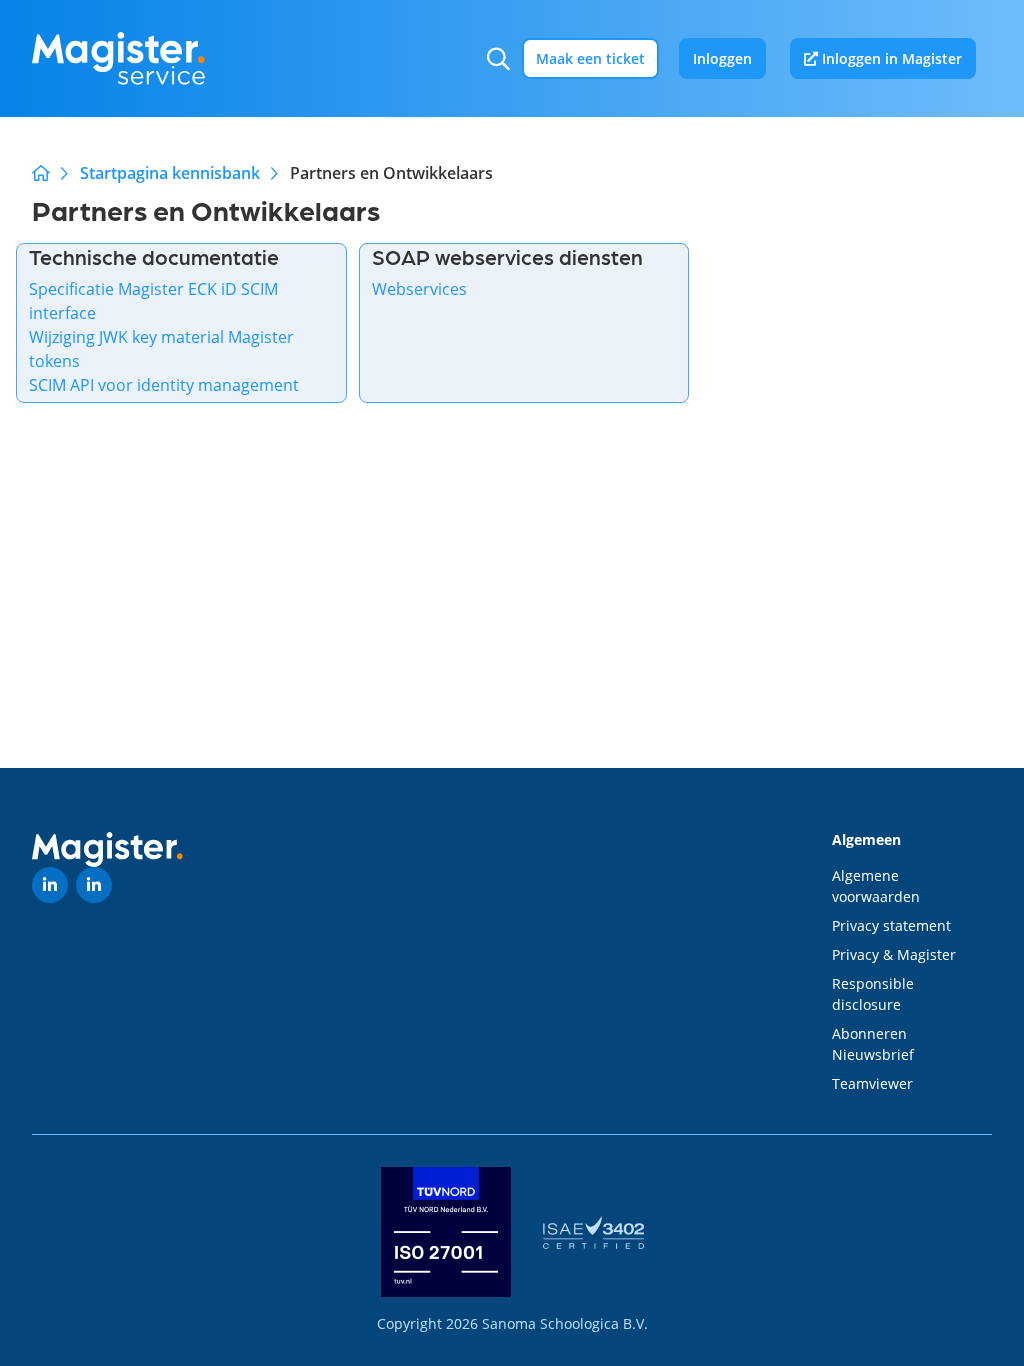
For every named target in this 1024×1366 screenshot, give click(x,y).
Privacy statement (891, 925)
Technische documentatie (154, 256)
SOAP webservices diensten (507, 256)
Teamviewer (872, 1083)
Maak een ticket (590, 58)
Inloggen (722, 58)
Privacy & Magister (894, 954)
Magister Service (41, 173)
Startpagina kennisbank (170, 173)
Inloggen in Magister (890, 58)
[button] (498, 58)
